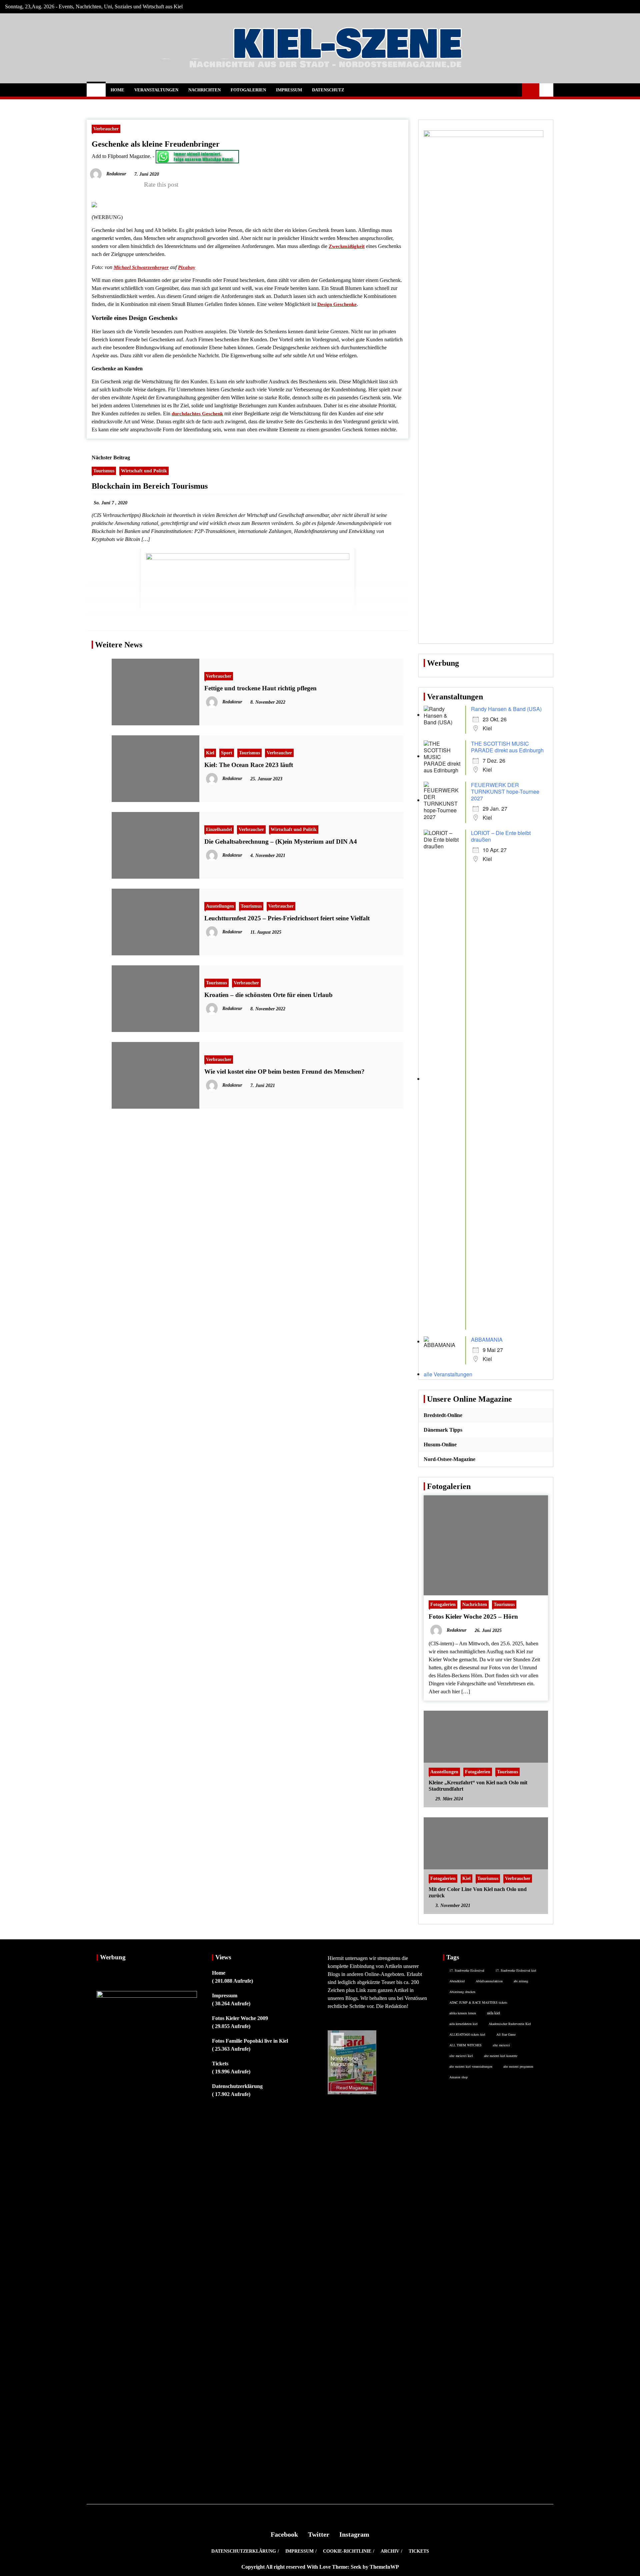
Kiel (210, 753)
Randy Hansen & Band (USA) (506, 709)
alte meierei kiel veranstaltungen (471, 2066)
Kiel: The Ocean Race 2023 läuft (249, 765)
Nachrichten (204, 90)
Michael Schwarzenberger (141, 267)
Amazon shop (458, 2077)
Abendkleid (457, 1981)
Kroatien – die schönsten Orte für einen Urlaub (268, 995)
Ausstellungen (220, 906)
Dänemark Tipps (443, 1430)
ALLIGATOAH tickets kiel (467, 2034)
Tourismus (104, 471)
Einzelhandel (219, 829)
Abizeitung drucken (462, 1992)
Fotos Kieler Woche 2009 (240, 2018)
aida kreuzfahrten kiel (463, 2024)
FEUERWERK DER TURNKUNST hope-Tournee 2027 (505, 791)
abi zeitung (521, 1981)
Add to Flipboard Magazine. (121, 156)
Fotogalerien (248, 90)
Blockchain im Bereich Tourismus (150, 486)
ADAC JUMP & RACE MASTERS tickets (478, 2002)
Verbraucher (106, 129)
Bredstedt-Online (443, 1415)
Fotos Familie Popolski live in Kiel (250, 2041)
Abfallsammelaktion (489, 1981)
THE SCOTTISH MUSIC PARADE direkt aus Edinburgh (507, 747)
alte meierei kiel (461, 2056)
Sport (227, 753)
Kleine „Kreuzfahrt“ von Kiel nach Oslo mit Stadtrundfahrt (478, 1786)
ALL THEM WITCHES (465, 2045)
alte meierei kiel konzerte (501, 2056)
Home (117, 90)
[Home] (96, 90)
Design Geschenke (337, 304)
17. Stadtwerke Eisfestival (467, 1970)
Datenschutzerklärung (237, 2086)
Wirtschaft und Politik (144, 471)
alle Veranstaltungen (448, 1374)
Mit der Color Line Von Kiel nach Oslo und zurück (478, 1892)
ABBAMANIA (487, 1339)
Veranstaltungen (156, 90)
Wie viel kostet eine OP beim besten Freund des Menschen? (284, 1071)
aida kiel (493, 2013)
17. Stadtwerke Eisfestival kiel (516, 1970)
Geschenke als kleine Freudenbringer (156, 144)
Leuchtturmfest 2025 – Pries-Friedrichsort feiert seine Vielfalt (287, 918)
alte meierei (501, 2045)
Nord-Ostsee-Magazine (449, 1459)
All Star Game (506, 2034)
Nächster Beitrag (111, 457)
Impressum (289, 90)
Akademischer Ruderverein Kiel (510, 2024)
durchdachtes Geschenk (197, 414)
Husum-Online (440, 1444)
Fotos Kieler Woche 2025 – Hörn (473, 1616)
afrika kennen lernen (463, 2013)
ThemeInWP (384, 2567)
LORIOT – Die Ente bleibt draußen (501, 836)
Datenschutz (328, 90)
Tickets (220, 2063)
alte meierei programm (518, 2066)
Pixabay (187, 267)
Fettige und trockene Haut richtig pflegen (260, 688)
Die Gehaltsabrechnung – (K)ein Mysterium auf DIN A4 (281, 841)
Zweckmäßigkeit (347, 246)
